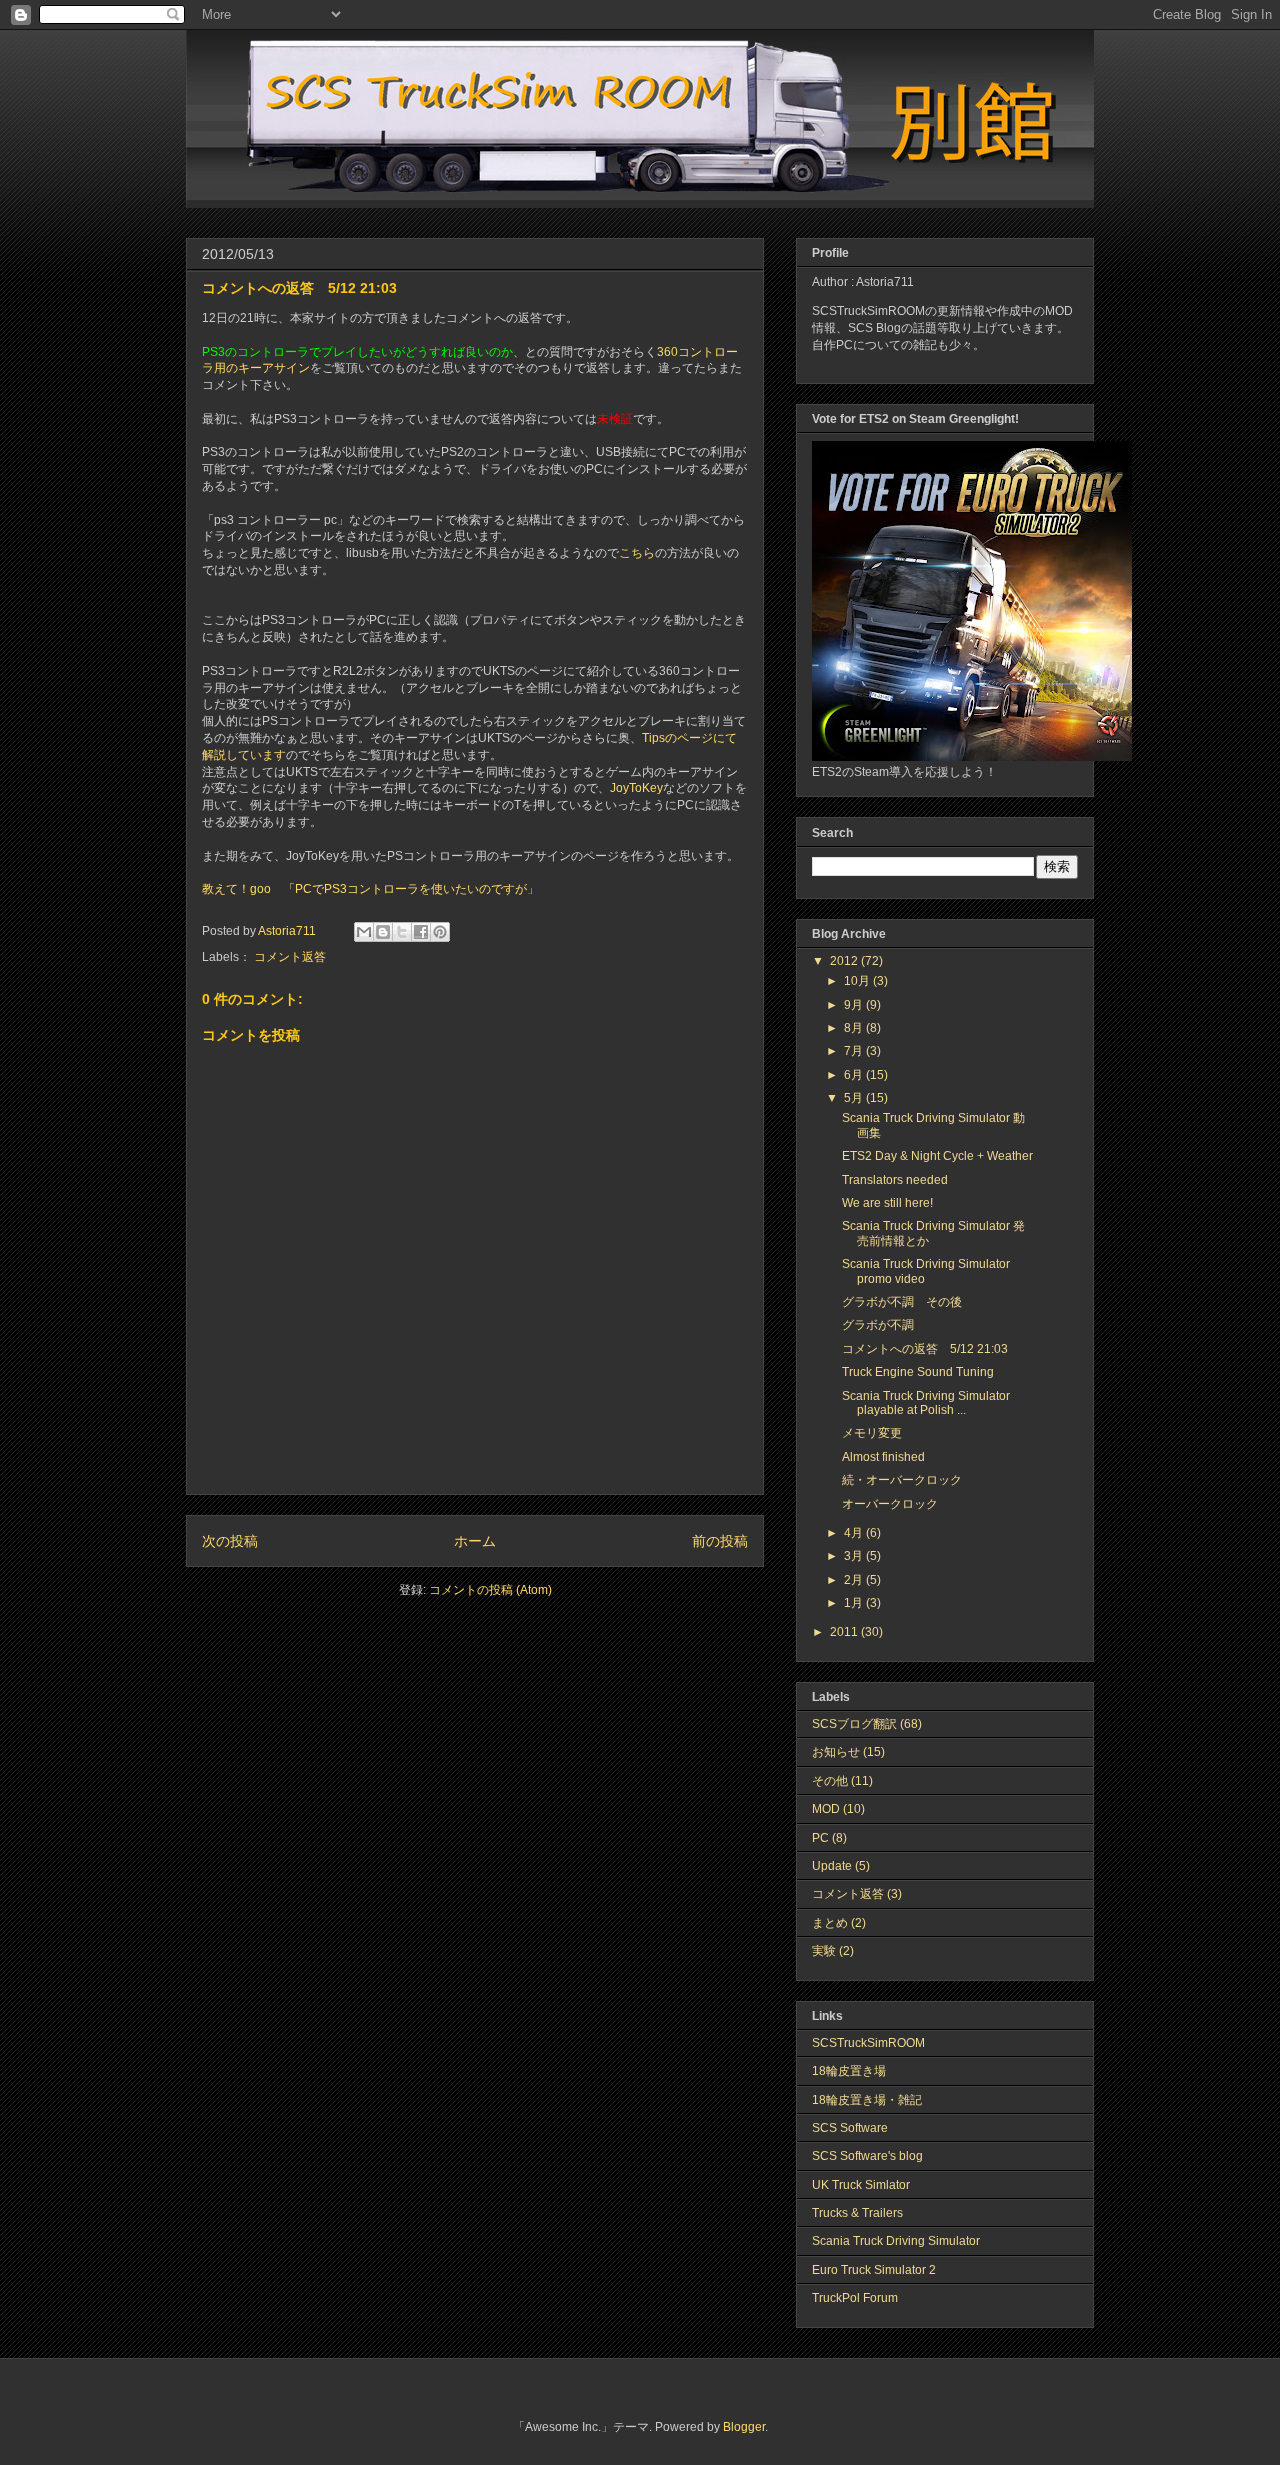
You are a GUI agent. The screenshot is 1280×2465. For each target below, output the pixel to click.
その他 (830, 1781)
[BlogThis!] (383, 932)
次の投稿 (230, 1541)
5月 (855, 1098)
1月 (855, 1603)
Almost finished (883, 1457)
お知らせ (836, 1752)
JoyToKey (636, 788)
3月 (855, 1556)
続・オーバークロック (902, 1480)
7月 (855, 1051)
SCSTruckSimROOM (868, 2043)
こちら (637, 553)
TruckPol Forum (855, 2298)
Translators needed (895, 1180)
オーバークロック (890, 1504)
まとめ (830, 1923)
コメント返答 (290, 957)
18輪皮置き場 (849, 2071)
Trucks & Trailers (857, 2213)
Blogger (744, 2427)
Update (832, 1866)
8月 (855, 1028)
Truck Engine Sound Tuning (918, 1372)
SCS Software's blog (867, 2156)
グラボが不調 (878, 1325)
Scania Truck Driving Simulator (896, 2241)
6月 (855, 1075)
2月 (855, 1580)
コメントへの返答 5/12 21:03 (925, 1349)
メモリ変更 (872, 1433)
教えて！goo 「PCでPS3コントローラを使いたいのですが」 (370, 889)
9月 (855, 1005)
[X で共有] (402, 932)
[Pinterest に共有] (440, 932)
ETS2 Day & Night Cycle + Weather (937, 1156)
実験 (824, 1951)
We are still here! (887, 1203)
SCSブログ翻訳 (854, 1724)
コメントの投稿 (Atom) (490, 1590)
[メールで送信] (364, 932)
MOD (826, 1809)
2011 (845, 1632)
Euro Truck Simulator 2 (874, 2270)
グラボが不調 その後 (902, 1302)
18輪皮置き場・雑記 (867, 2100)
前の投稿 (720, 1541)
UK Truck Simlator (861, 2185)
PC (820, 1838)
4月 (855, 1533)
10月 (858, 981)
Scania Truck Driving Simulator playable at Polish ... (926, 1403)
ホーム (475, 1541)
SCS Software (850, 2128)
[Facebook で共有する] (421, 932)
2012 (845, 961)
